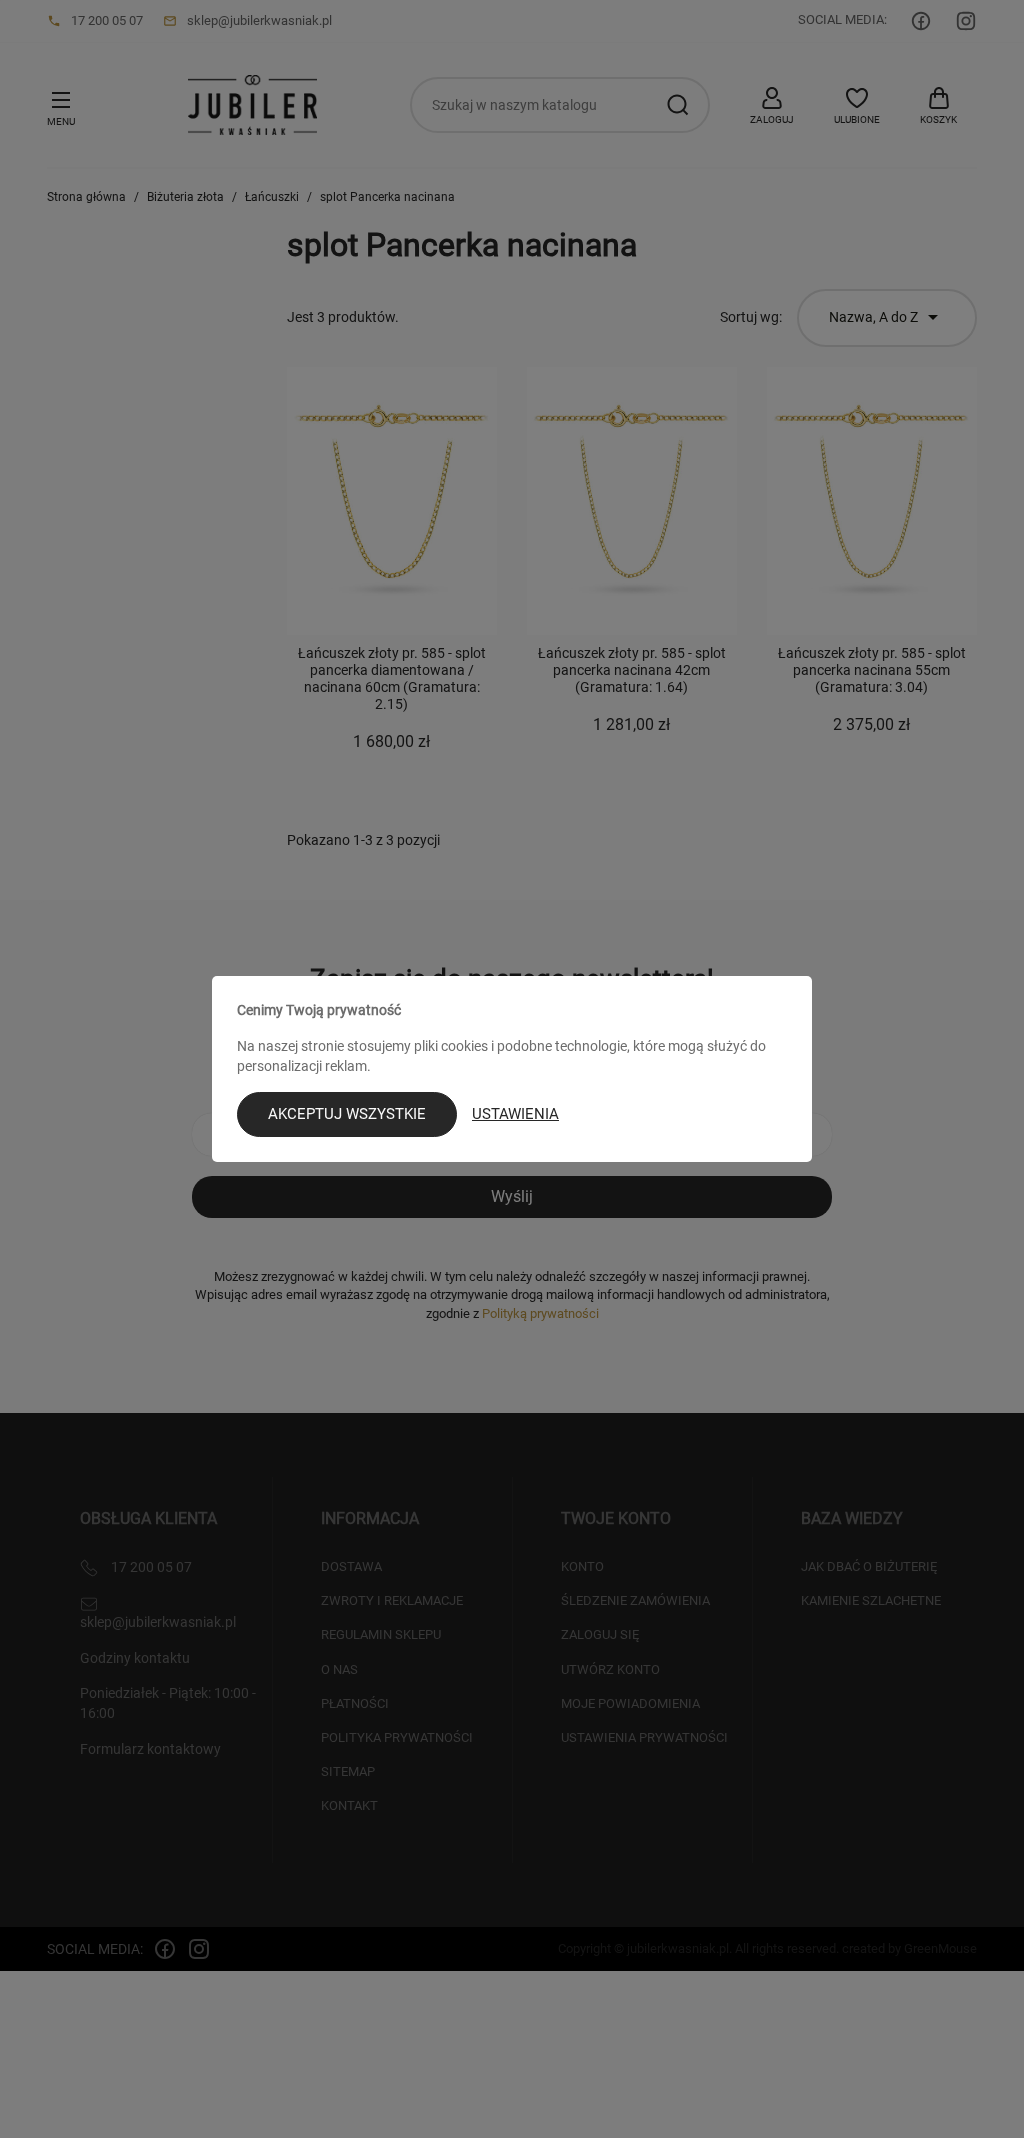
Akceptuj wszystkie (347, 1114)
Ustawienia (515, 1114)
